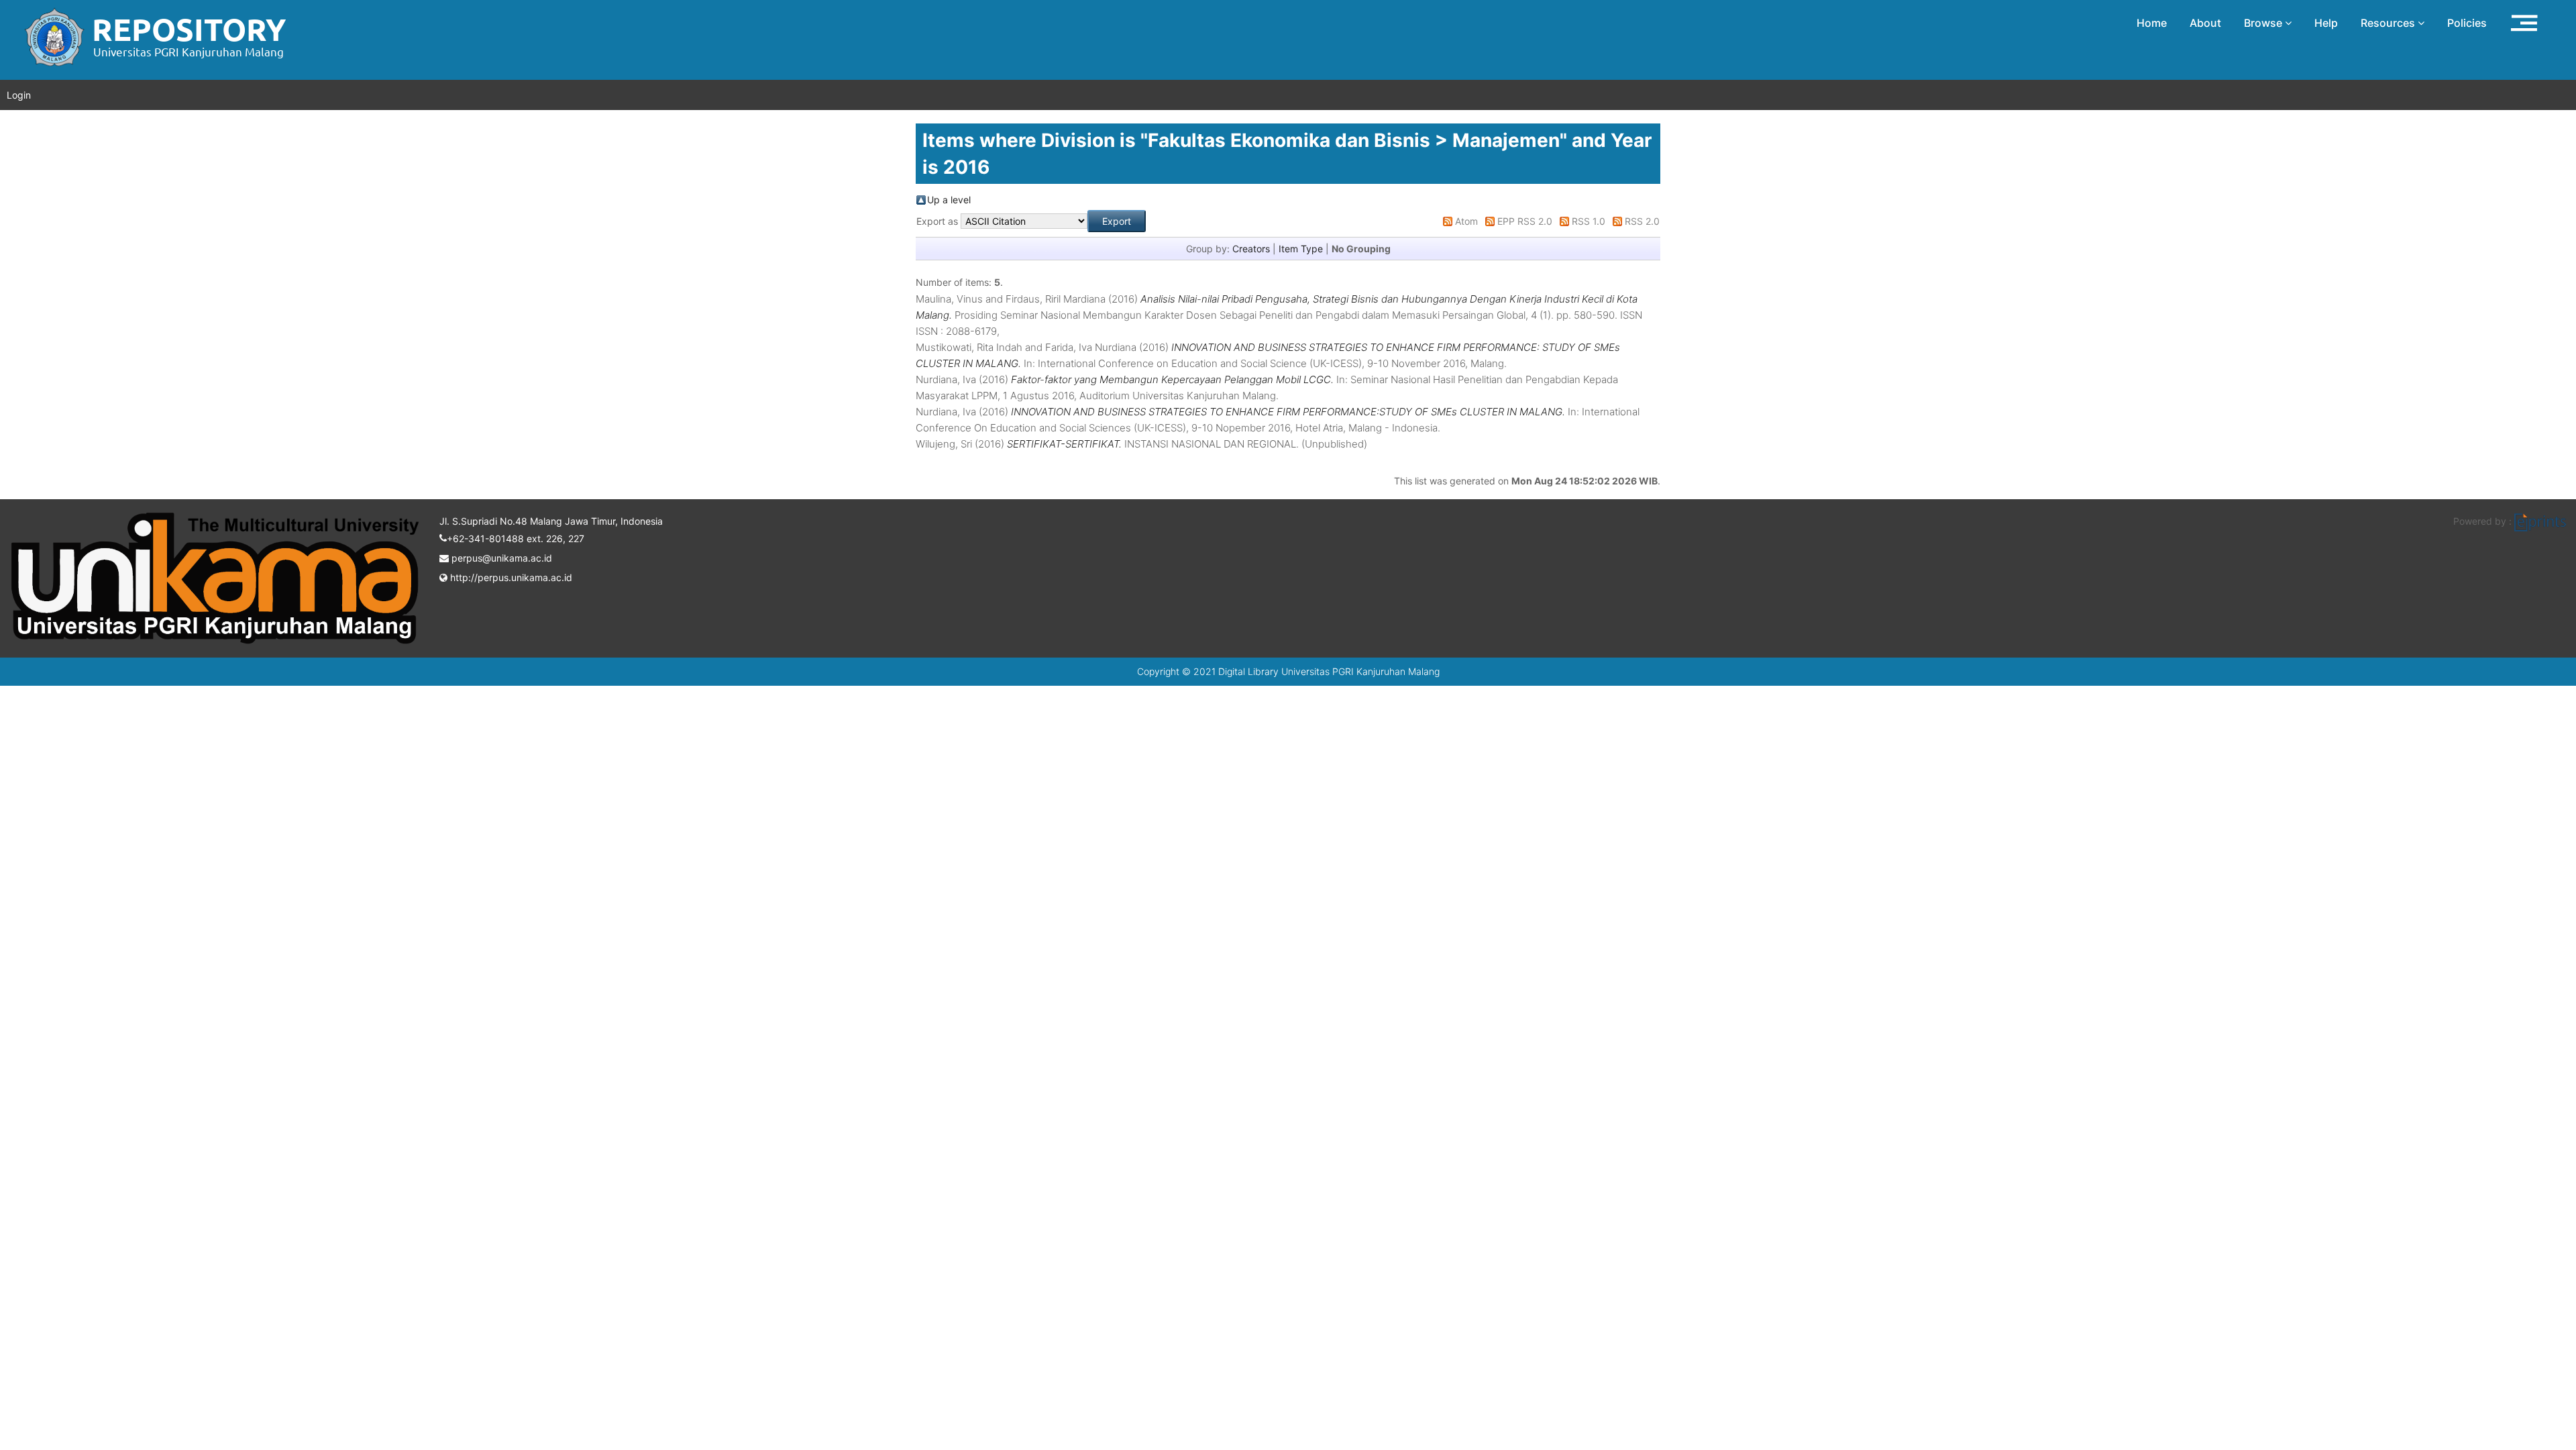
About (2205, 23)
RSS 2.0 (1642, 221)
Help (2326, 23)
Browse (2264, 23)
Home (2152, 23)
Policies (2467, 23)
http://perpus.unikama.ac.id (510, 577)
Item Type (1301, 249)
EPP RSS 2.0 (1525, 221)
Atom (1466, 221)
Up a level (949, 200)
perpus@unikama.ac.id (500, 558)
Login (19, 95)
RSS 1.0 (1589, 221)
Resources (2389, 23)
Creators (1251, 249)
